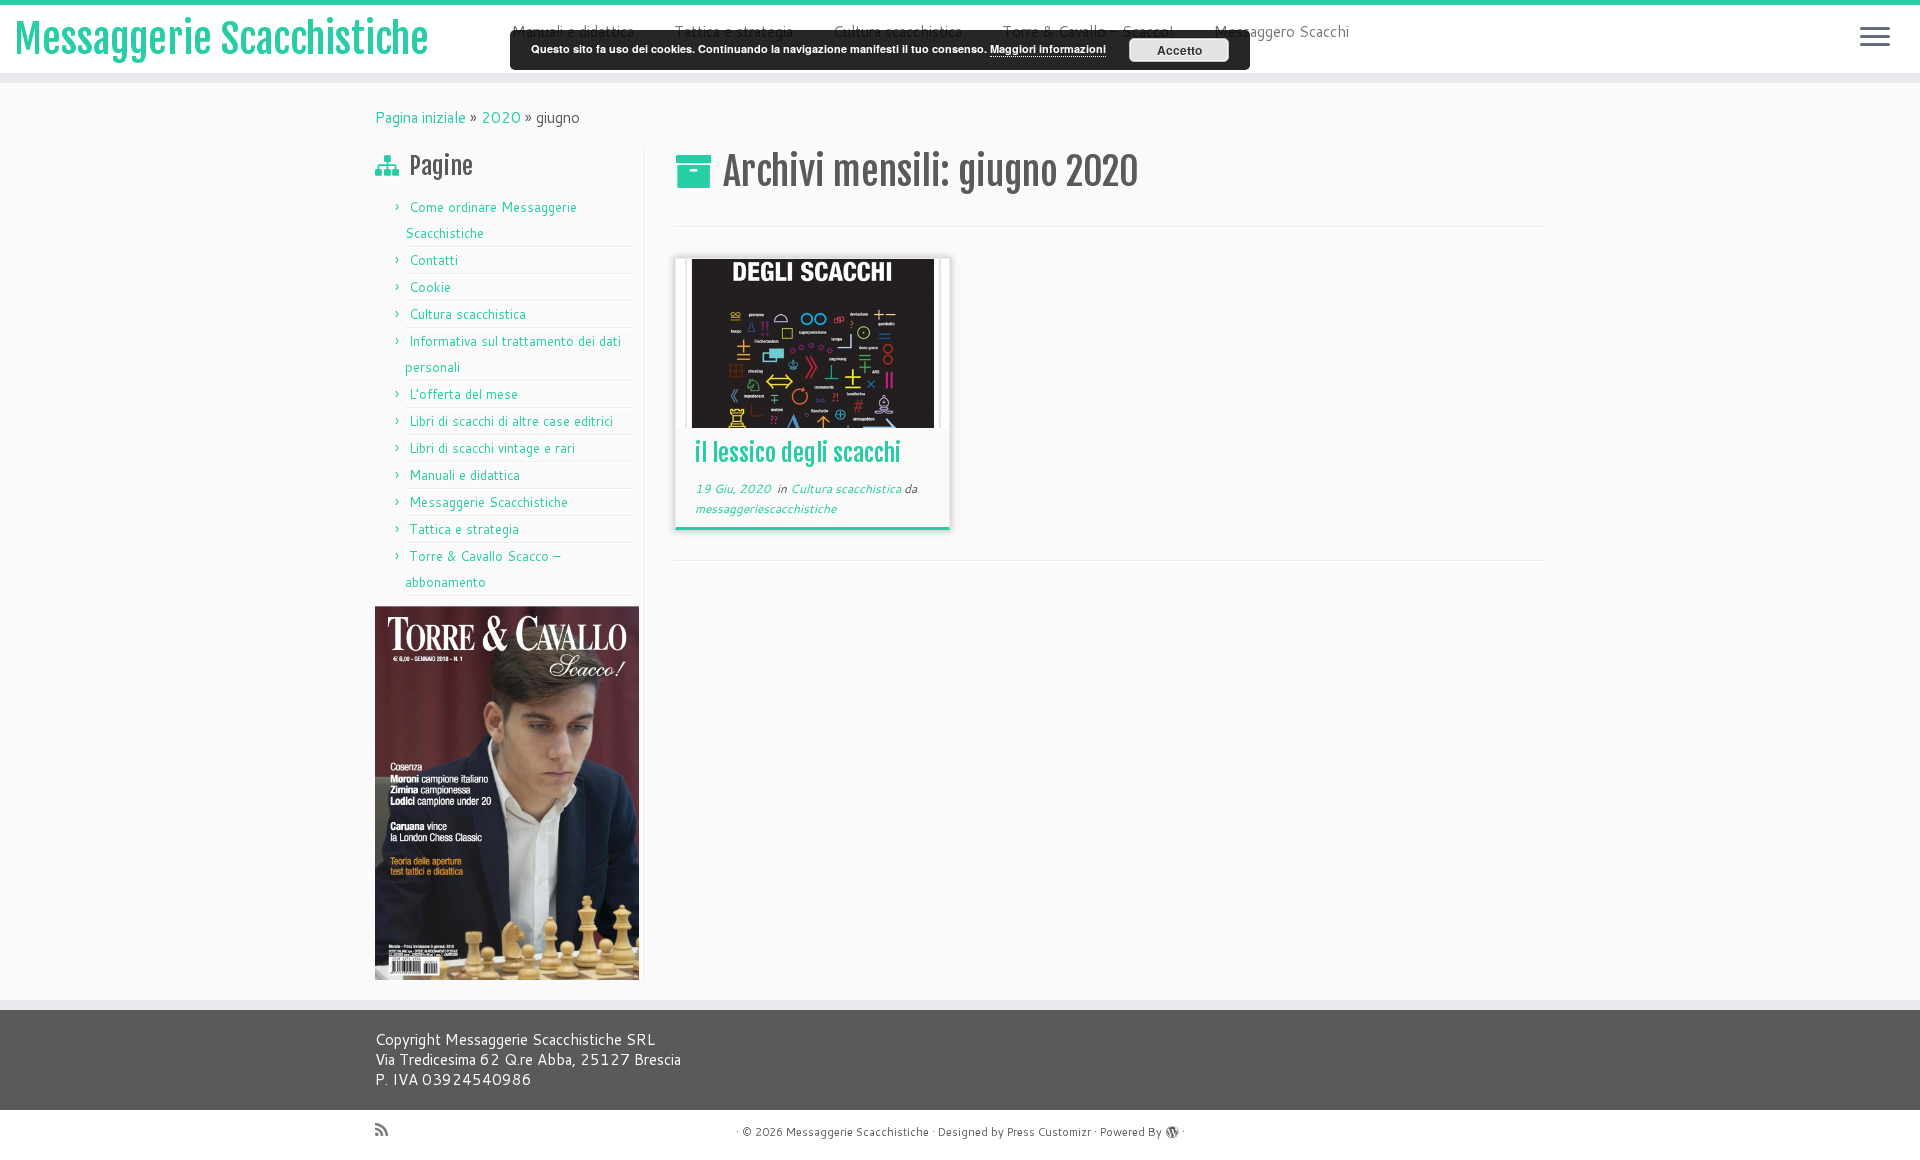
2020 (501, 117)
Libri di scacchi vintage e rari (492, 448)
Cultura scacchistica (467, 314)
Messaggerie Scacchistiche (221, 39)
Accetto (1179, 50)
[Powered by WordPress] (1172, 1128)
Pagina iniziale (420, 117)
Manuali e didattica (464, 475)
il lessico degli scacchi (798, 453)
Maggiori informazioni (1048, 48)
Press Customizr (1049, 1132)
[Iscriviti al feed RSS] (388, 1129)
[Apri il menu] (1875, 38)
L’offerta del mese (463, 394)
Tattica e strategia (464, 529)
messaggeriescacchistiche (765, 508)
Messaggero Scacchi (1281, 31)
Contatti (433, 260)
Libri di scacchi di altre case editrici (511, 421)
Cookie (430, 287)
